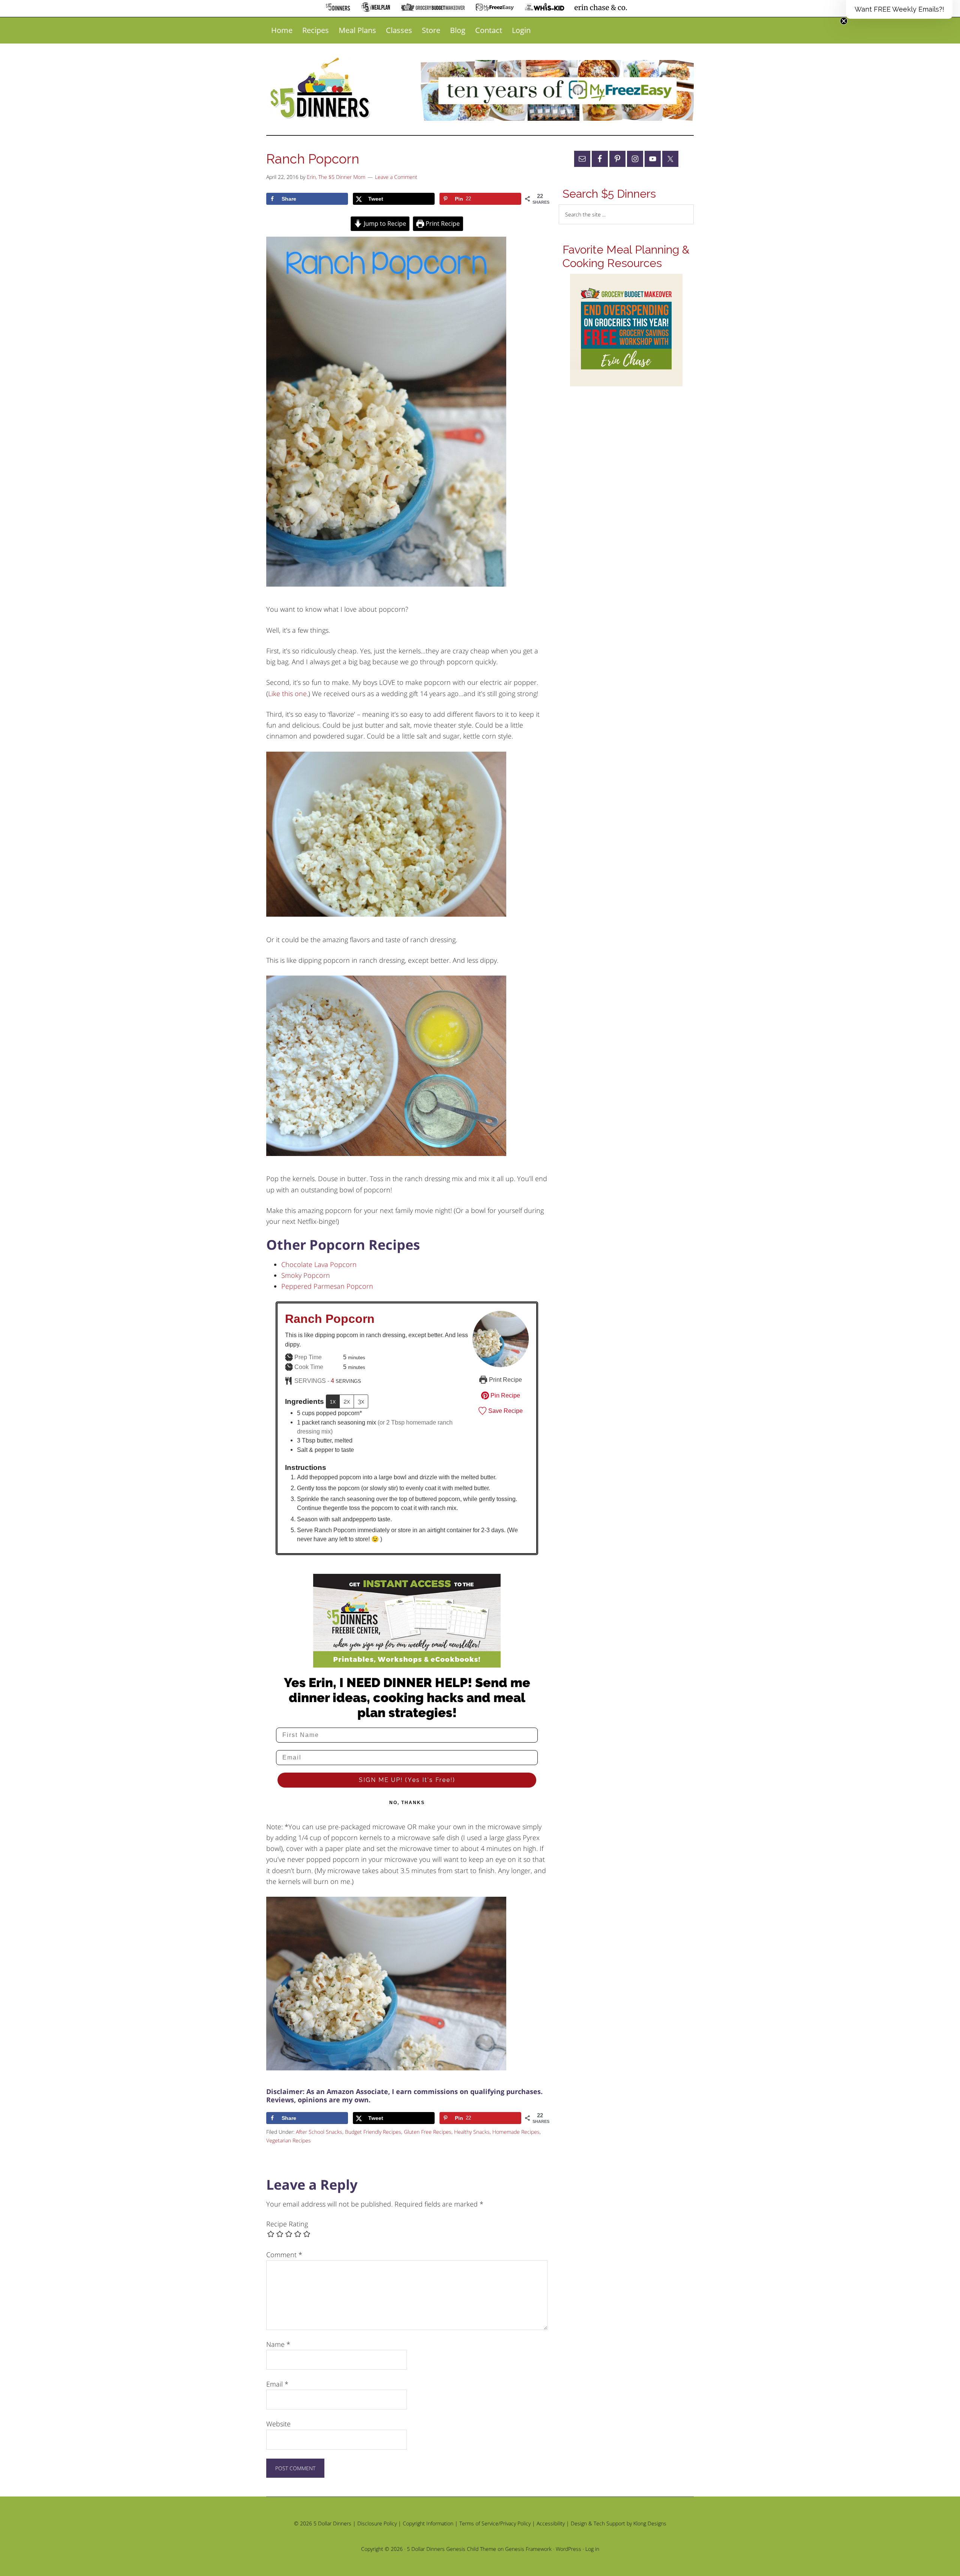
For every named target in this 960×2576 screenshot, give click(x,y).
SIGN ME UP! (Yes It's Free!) (407, 1780)
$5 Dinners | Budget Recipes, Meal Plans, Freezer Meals (321, 89)
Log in (592, 2549)
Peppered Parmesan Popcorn (327, 1286)
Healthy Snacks (472, 2132)
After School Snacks (319, 2132)
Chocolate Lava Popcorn (319, 1264)
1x (333, 1401)
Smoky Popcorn (306, 1275)
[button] (899, 9)
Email (277, 2384)
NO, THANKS (407, 1803)
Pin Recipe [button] (505, 1395)
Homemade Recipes (516, 2132)
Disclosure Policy (377, 2523)
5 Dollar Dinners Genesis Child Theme (451, 2549)
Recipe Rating (287, 2224)
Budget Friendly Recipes (373, 2132)
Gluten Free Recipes (428, 2132)
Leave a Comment (396, 177)
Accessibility (551, 2523)
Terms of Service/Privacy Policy (495, 2523)
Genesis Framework (528, 2549)
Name (278, 2344)
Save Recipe (505, 1411)
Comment (284, 2255)
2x (347, 1401)
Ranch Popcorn (330, 1319)
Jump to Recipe (384, 224)
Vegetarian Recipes (289, 2140)
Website (278, 2424)
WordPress (568, 2549)
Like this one (287, 694)
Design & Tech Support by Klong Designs (619, 2523)
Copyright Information (428, 2523)
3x (361, 1401)
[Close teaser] (844, 21)
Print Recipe (442, 224)
